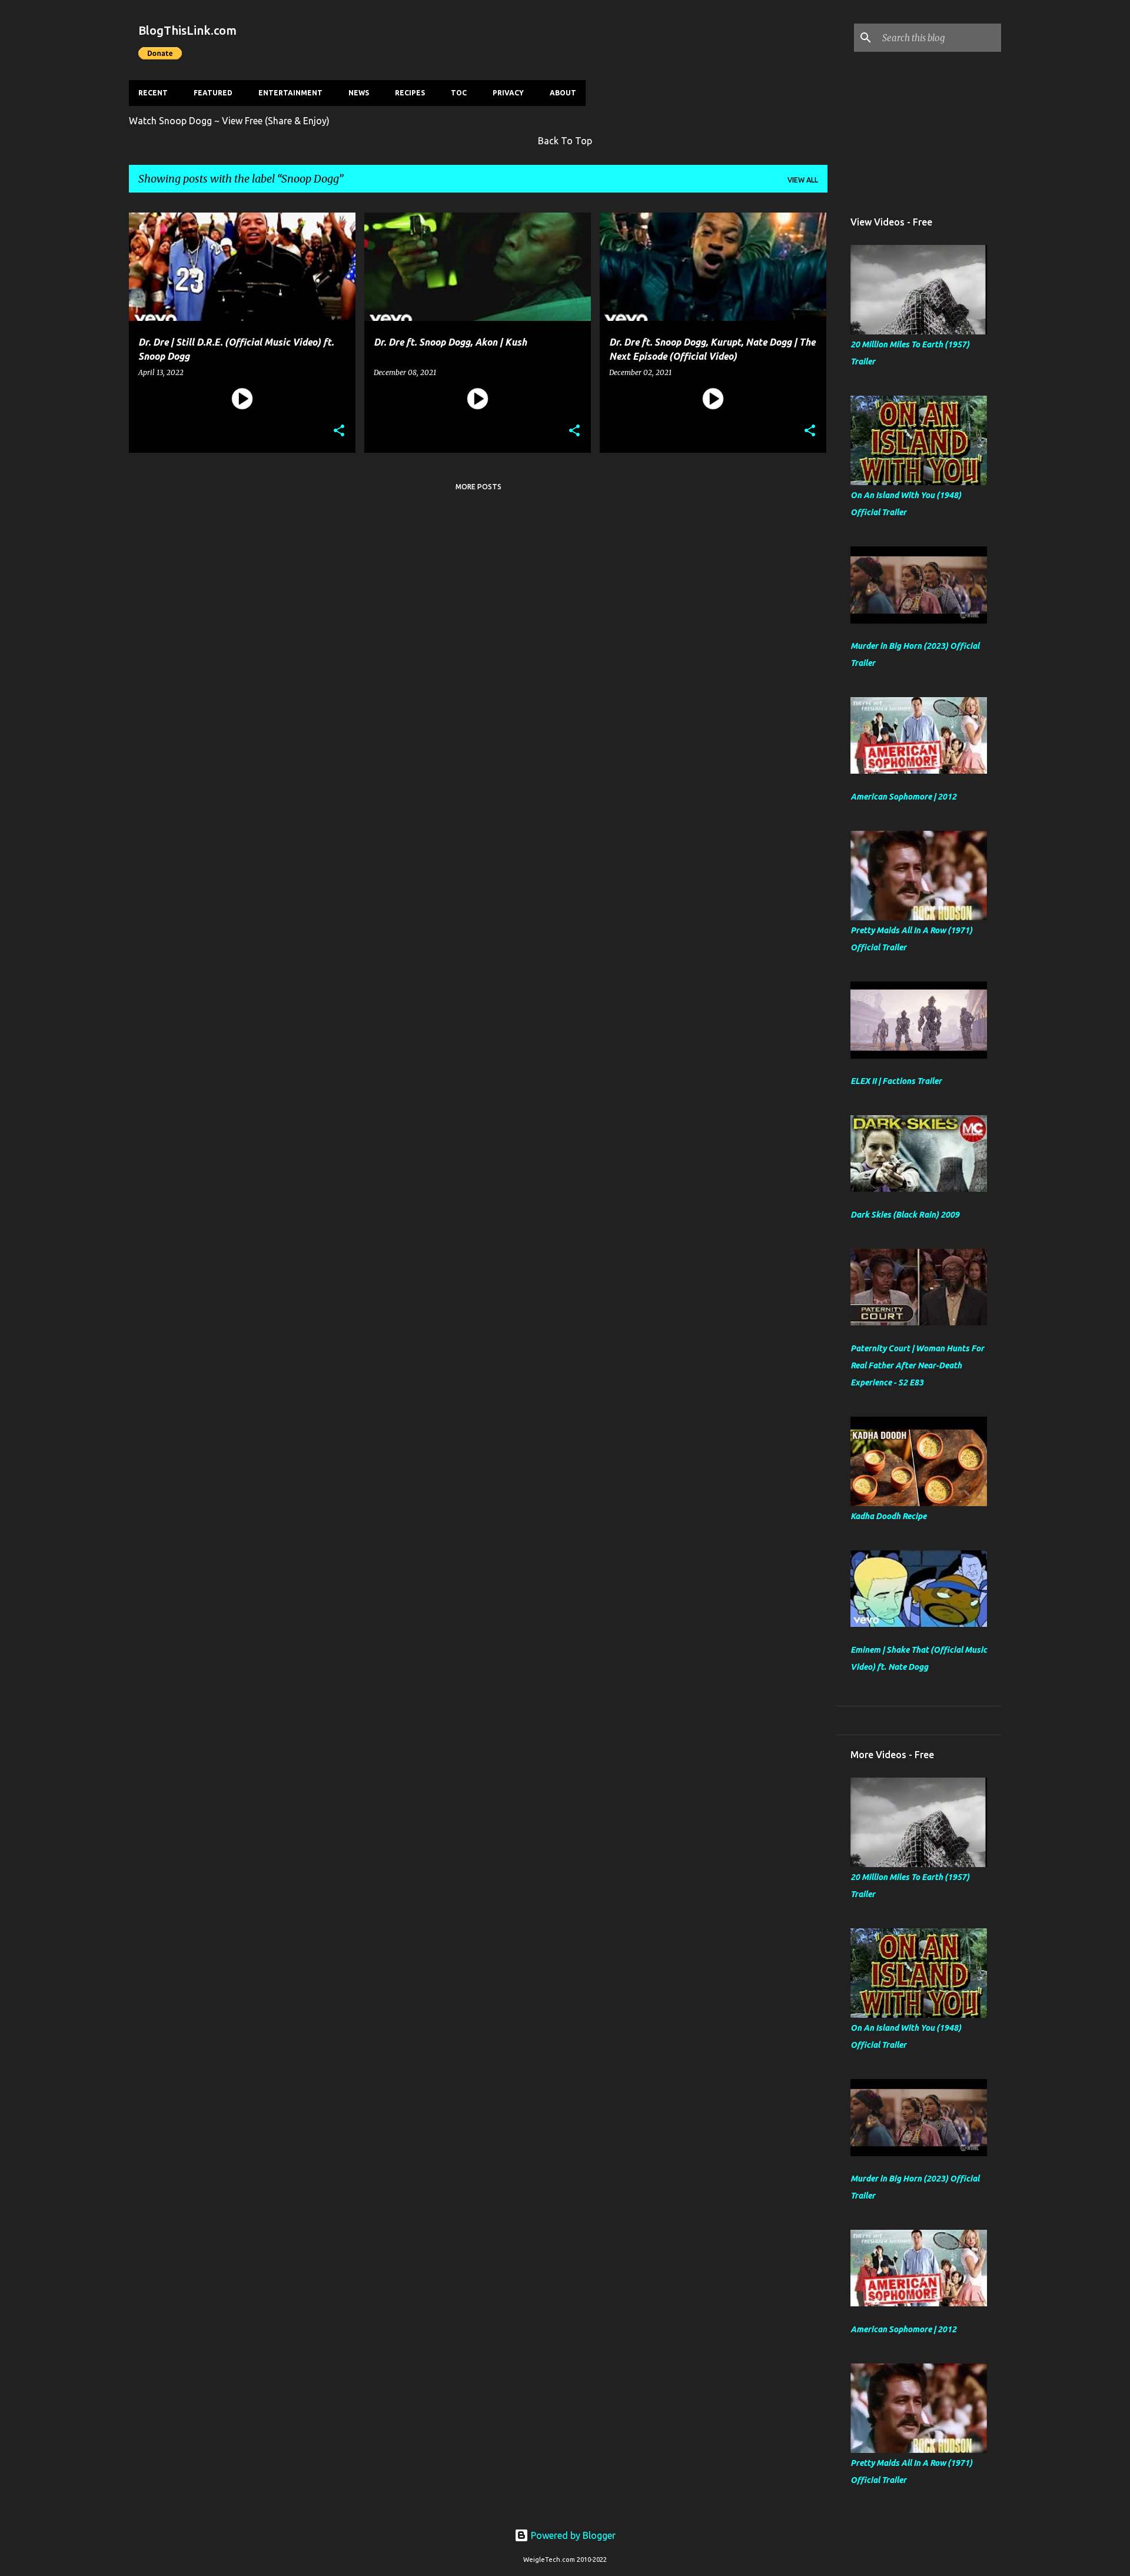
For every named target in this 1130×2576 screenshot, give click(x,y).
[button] (339, 431)
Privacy (508, 93)
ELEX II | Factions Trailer (896, 1081)
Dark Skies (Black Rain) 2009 (905, 1215)
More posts (478, 487)
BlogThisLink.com (187, 30)
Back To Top (565, 141)
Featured (213, 93)
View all (803, 180)
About (563, 93)
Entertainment (290, 93)
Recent (153, 93)
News (359, 93)
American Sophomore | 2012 (903, 797)
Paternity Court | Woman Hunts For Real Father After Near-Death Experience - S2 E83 (917, 1365)
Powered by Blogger (572, 2535)
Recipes (410, 93)
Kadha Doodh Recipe (888, 1516)
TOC (459, 93)
